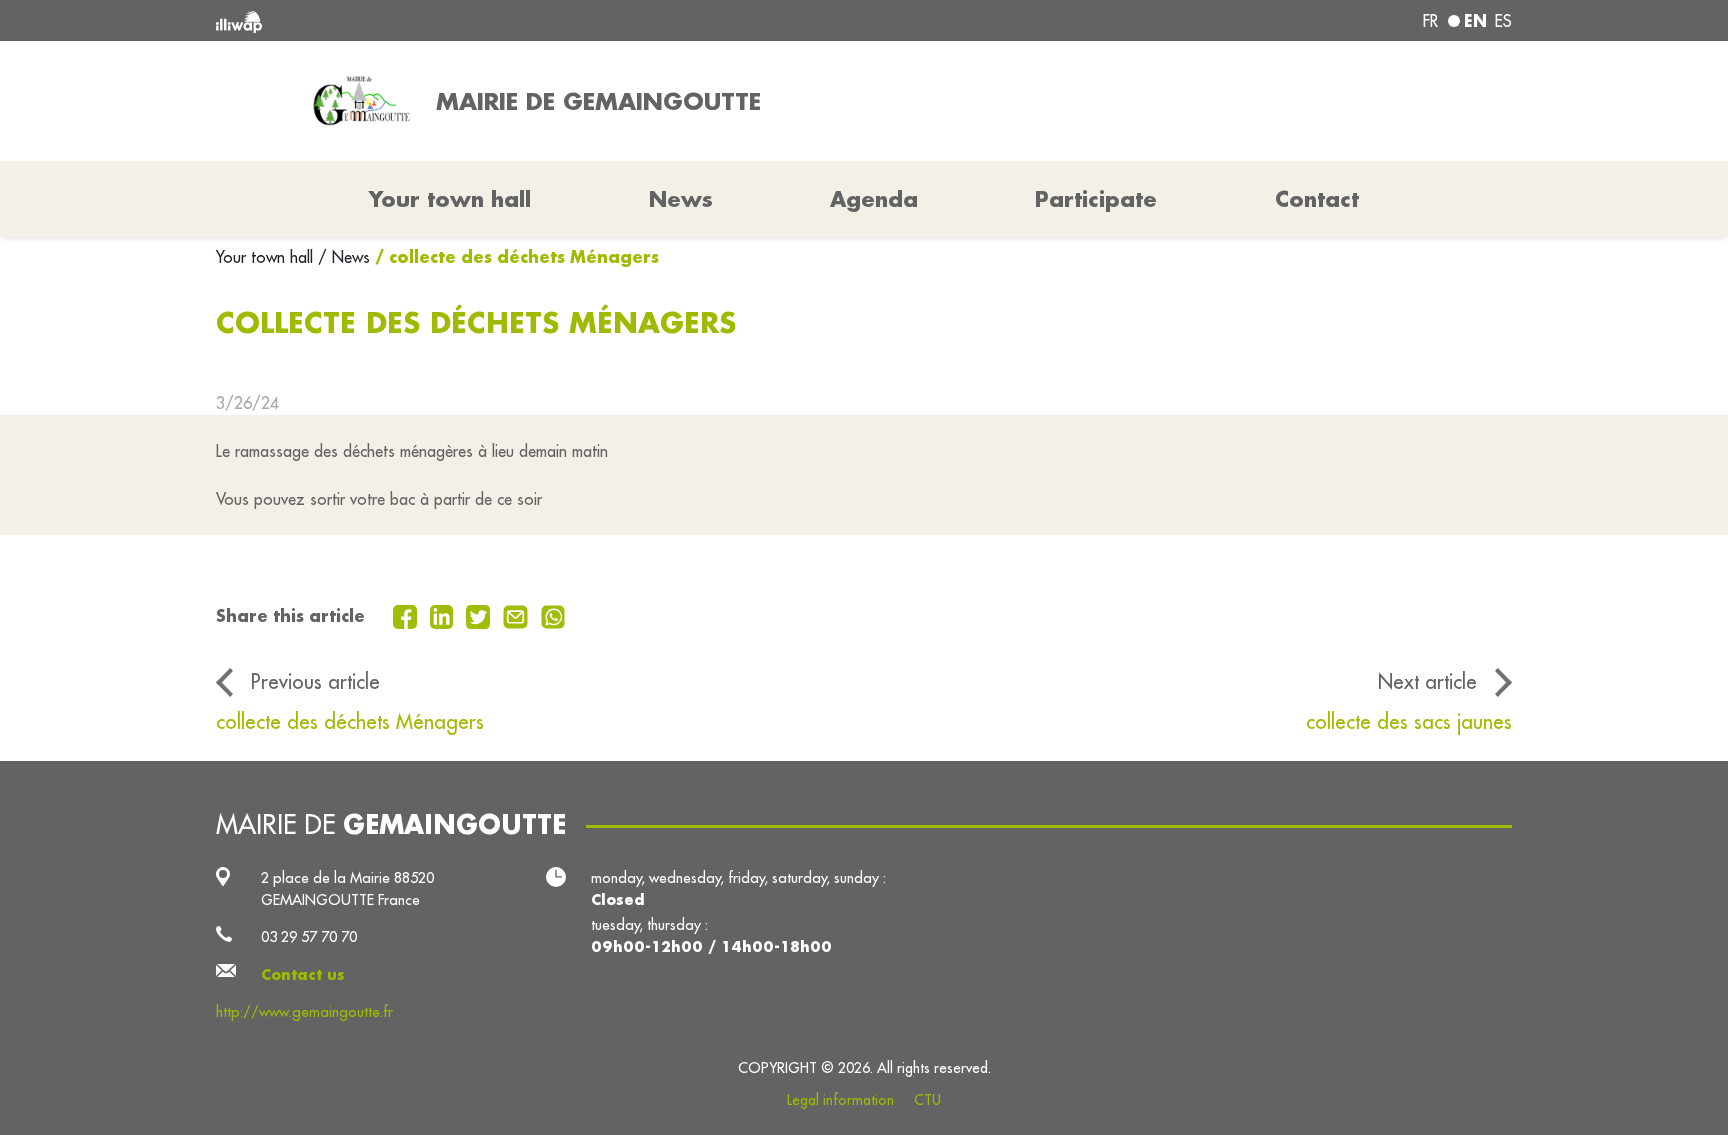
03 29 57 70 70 (309, 936)
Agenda (874, 199)
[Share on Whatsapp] (553, 615)
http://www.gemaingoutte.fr (304, 1011)
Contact (1317, 199)
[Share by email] (518, 615)
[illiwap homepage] (479, 20)
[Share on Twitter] (480, 615)
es (1503, 21)
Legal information (840, 1100)
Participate (1096, 199)
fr (1430, 21)
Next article (1427, 681)
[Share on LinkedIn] (444, 615)
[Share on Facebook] (407, 615)
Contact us (303, 974)
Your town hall (267, 257)
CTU (927, 1100)
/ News (344, 257)
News (681, 199)
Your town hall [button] (450, 199)
